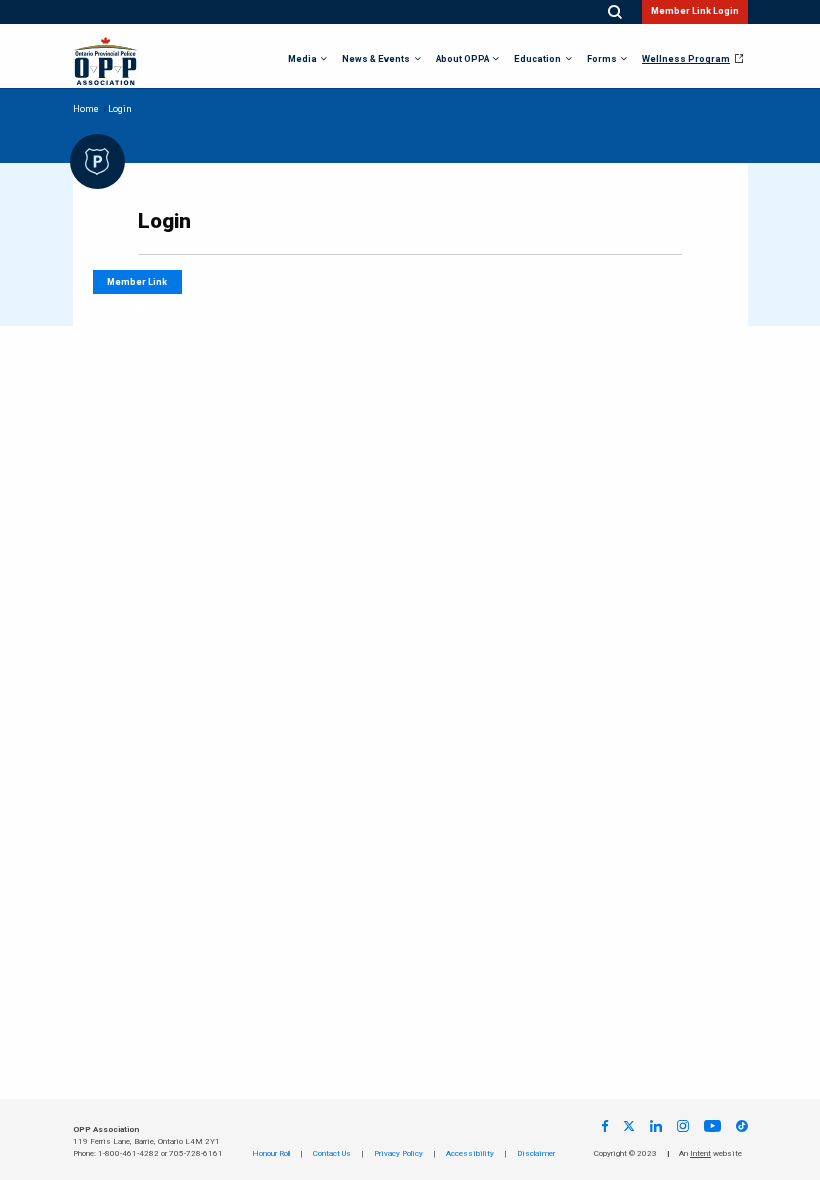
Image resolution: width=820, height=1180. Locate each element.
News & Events (376, 60)
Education (537, 60)
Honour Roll (271, 1153)
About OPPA (462, 60)
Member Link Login (695, 11)
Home (86, 109)
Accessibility (470, 1153)
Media (302, 60)
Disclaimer (536, 1153)
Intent (700, 1153)
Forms (602, 60)
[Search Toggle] (615, 12)
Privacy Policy (398, 1153)
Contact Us (332, 1153)
